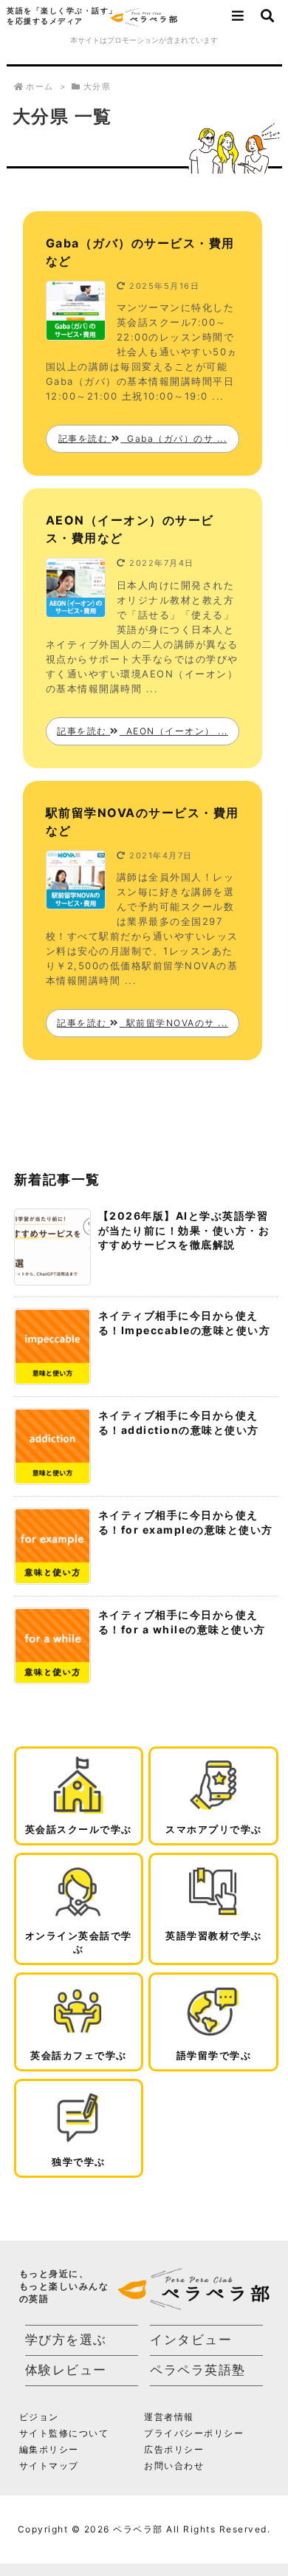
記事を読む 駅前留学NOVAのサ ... (143, 1023)
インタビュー (191, 2340)
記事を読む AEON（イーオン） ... (143, 731)
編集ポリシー (49, 2449)
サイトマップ (49, 2466)
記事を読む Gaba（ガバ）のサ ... (143, 438)
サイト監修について (64, 2433)
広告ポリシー (174, 2449)
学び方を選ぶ (66, 2340)
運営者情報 (169, 2417)
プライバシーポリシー (194, 2433)
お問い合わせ (174, 2466)
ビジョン (39, 2417)
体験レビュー (66, 2370)
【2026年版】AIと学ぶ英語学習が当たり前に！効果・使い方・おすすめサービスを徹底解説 (184, 1230)
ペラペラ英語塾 (198, 2370)
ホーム (40, 86)
